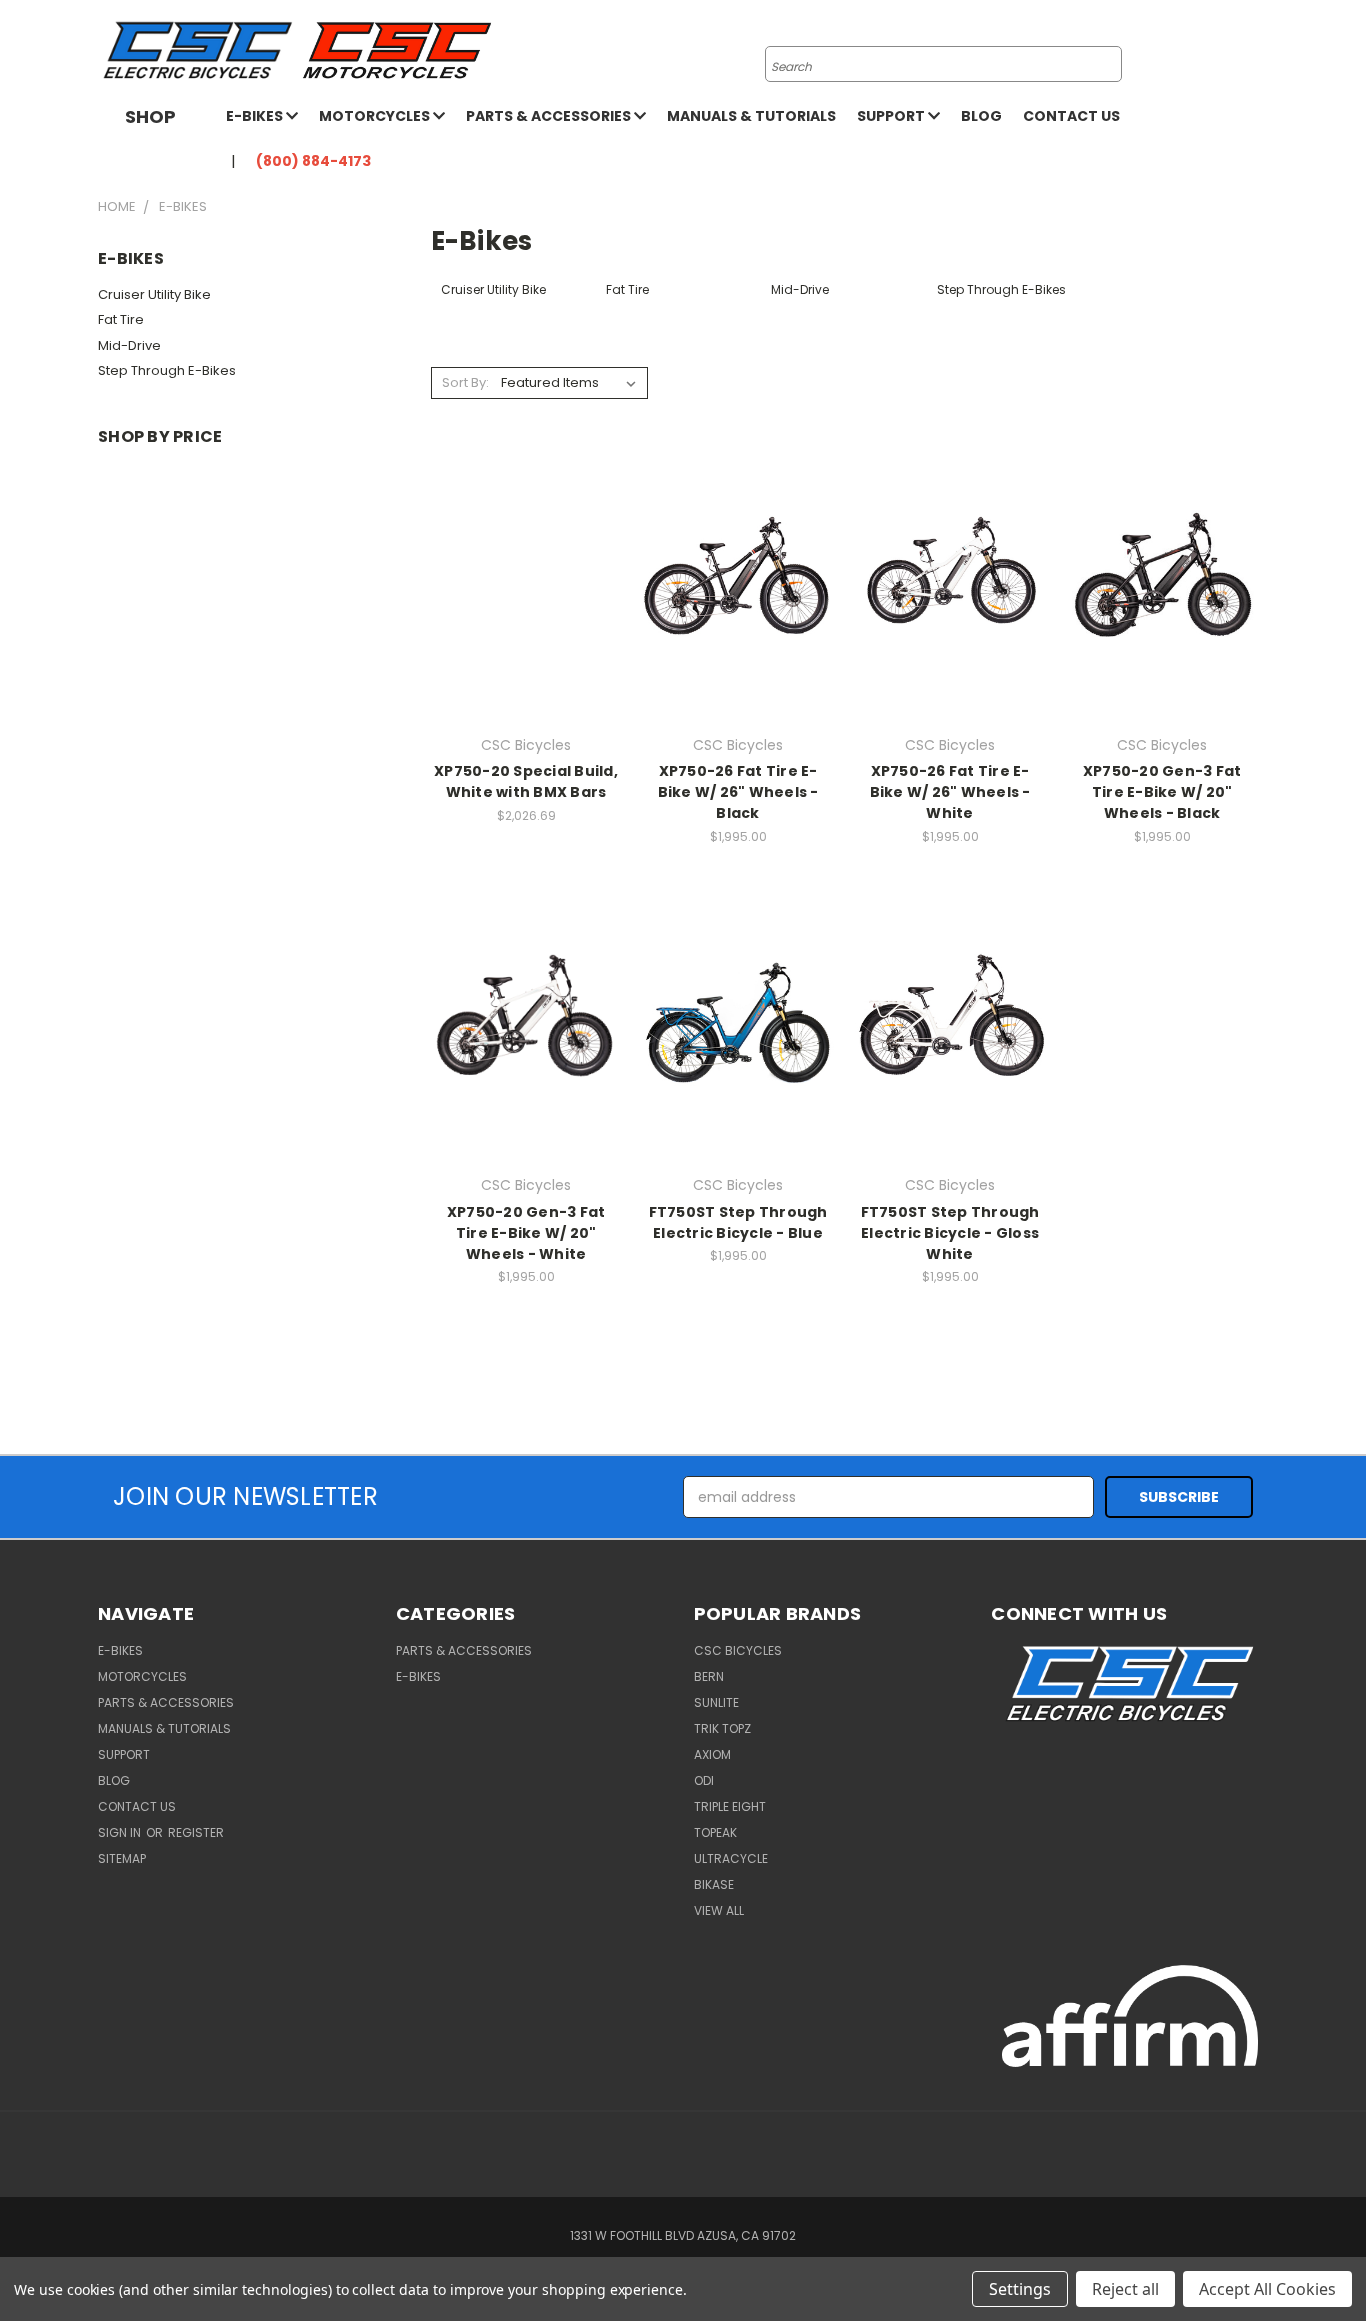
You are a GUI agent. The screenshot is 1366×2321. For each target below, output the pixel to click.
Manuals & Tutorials (751, 116)
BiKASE (714, 1884)
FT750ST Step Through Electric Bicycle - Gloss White (950, 1233)
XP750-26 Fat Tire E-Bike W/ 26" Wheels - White (950, 792)
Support (892, 116)
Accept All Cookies (1267, 2289)
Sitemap (122, 1858)
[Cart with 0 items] (1263, 51)
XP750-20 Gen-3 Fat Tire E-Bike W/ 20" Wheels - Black (1162, 792)
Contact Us (1071, 116)
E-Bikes (256, 116)
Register (196, 1832)
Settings (1020, 2289)
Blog (981, 116)
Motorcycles (376, 116)
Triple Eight (730, 1806)
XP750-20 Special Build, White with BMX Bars (526, 781)
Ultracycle (731, 1858)
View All (719, 1910)
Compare (519, 590)
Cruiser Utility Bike (154, 294)
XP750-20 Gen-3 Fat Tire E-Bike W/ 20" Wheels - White (526, 1233)
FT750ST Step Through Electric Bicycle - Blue (738, 1222)
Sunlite (716, 1702)
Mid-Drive (129, 345)
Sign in (121, 1832)
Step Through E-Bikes (167, 370)
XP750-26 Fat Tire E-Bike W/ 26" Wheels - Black (738, 792)
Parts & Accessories (550, 116)
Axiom (712, 1754)
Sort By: (465, 382)
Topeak (715, 1832)
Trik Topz (722, 1728)
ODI (704, 1780)
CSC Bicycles (738, 1650)
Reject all (1125, 2289)
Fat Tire (121, 319)
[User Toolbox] (1228, 51)
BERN (709, 1676)
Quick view (526, 551)
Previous (1313, 2258)
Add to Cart (738, 608)
